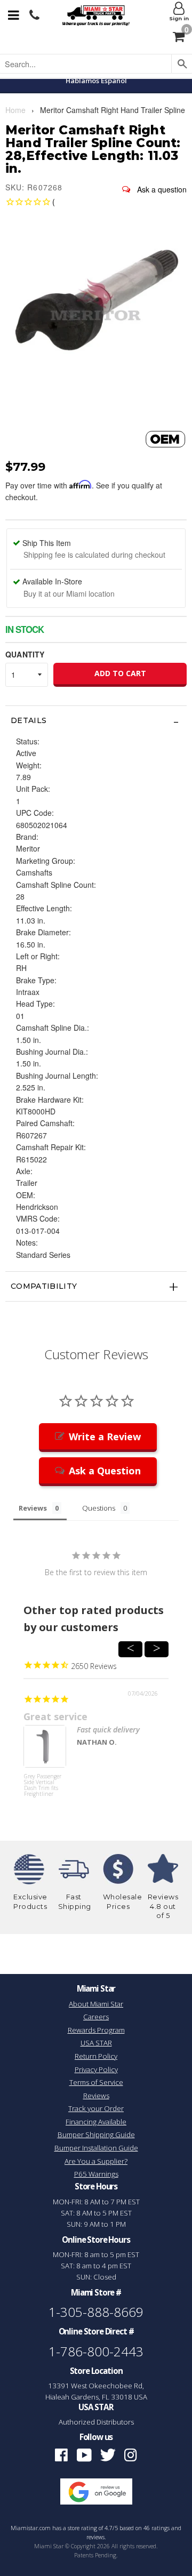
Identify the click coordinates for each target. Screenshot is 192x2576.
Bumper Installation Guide (96, 2148)
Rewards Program (96, 2030)
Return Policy (96, 2056)
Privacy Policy (96, 2069)
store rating (82, 2528)
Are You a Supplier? (96, 2161)
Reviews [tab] (33, 1508)
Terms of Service (96, 2082)
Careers (96, 2017)
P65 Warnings (96, 2174)
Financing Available (96, 2122)
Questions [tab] (99, 1508)
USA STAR (96, 2043)
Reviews (96, 2096)
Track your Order (96, 2108)
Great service (55, 1716)
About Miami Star (96, 2004)
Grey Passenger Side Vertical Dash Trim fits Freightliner (43, 1785)
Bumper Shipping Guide (96, 2134)
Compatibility (44, 1286)
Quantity (25, 654)
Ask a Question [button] (105, 1471)
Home (15, 110)
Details (29, 720)
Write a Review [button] (105, 1437)
